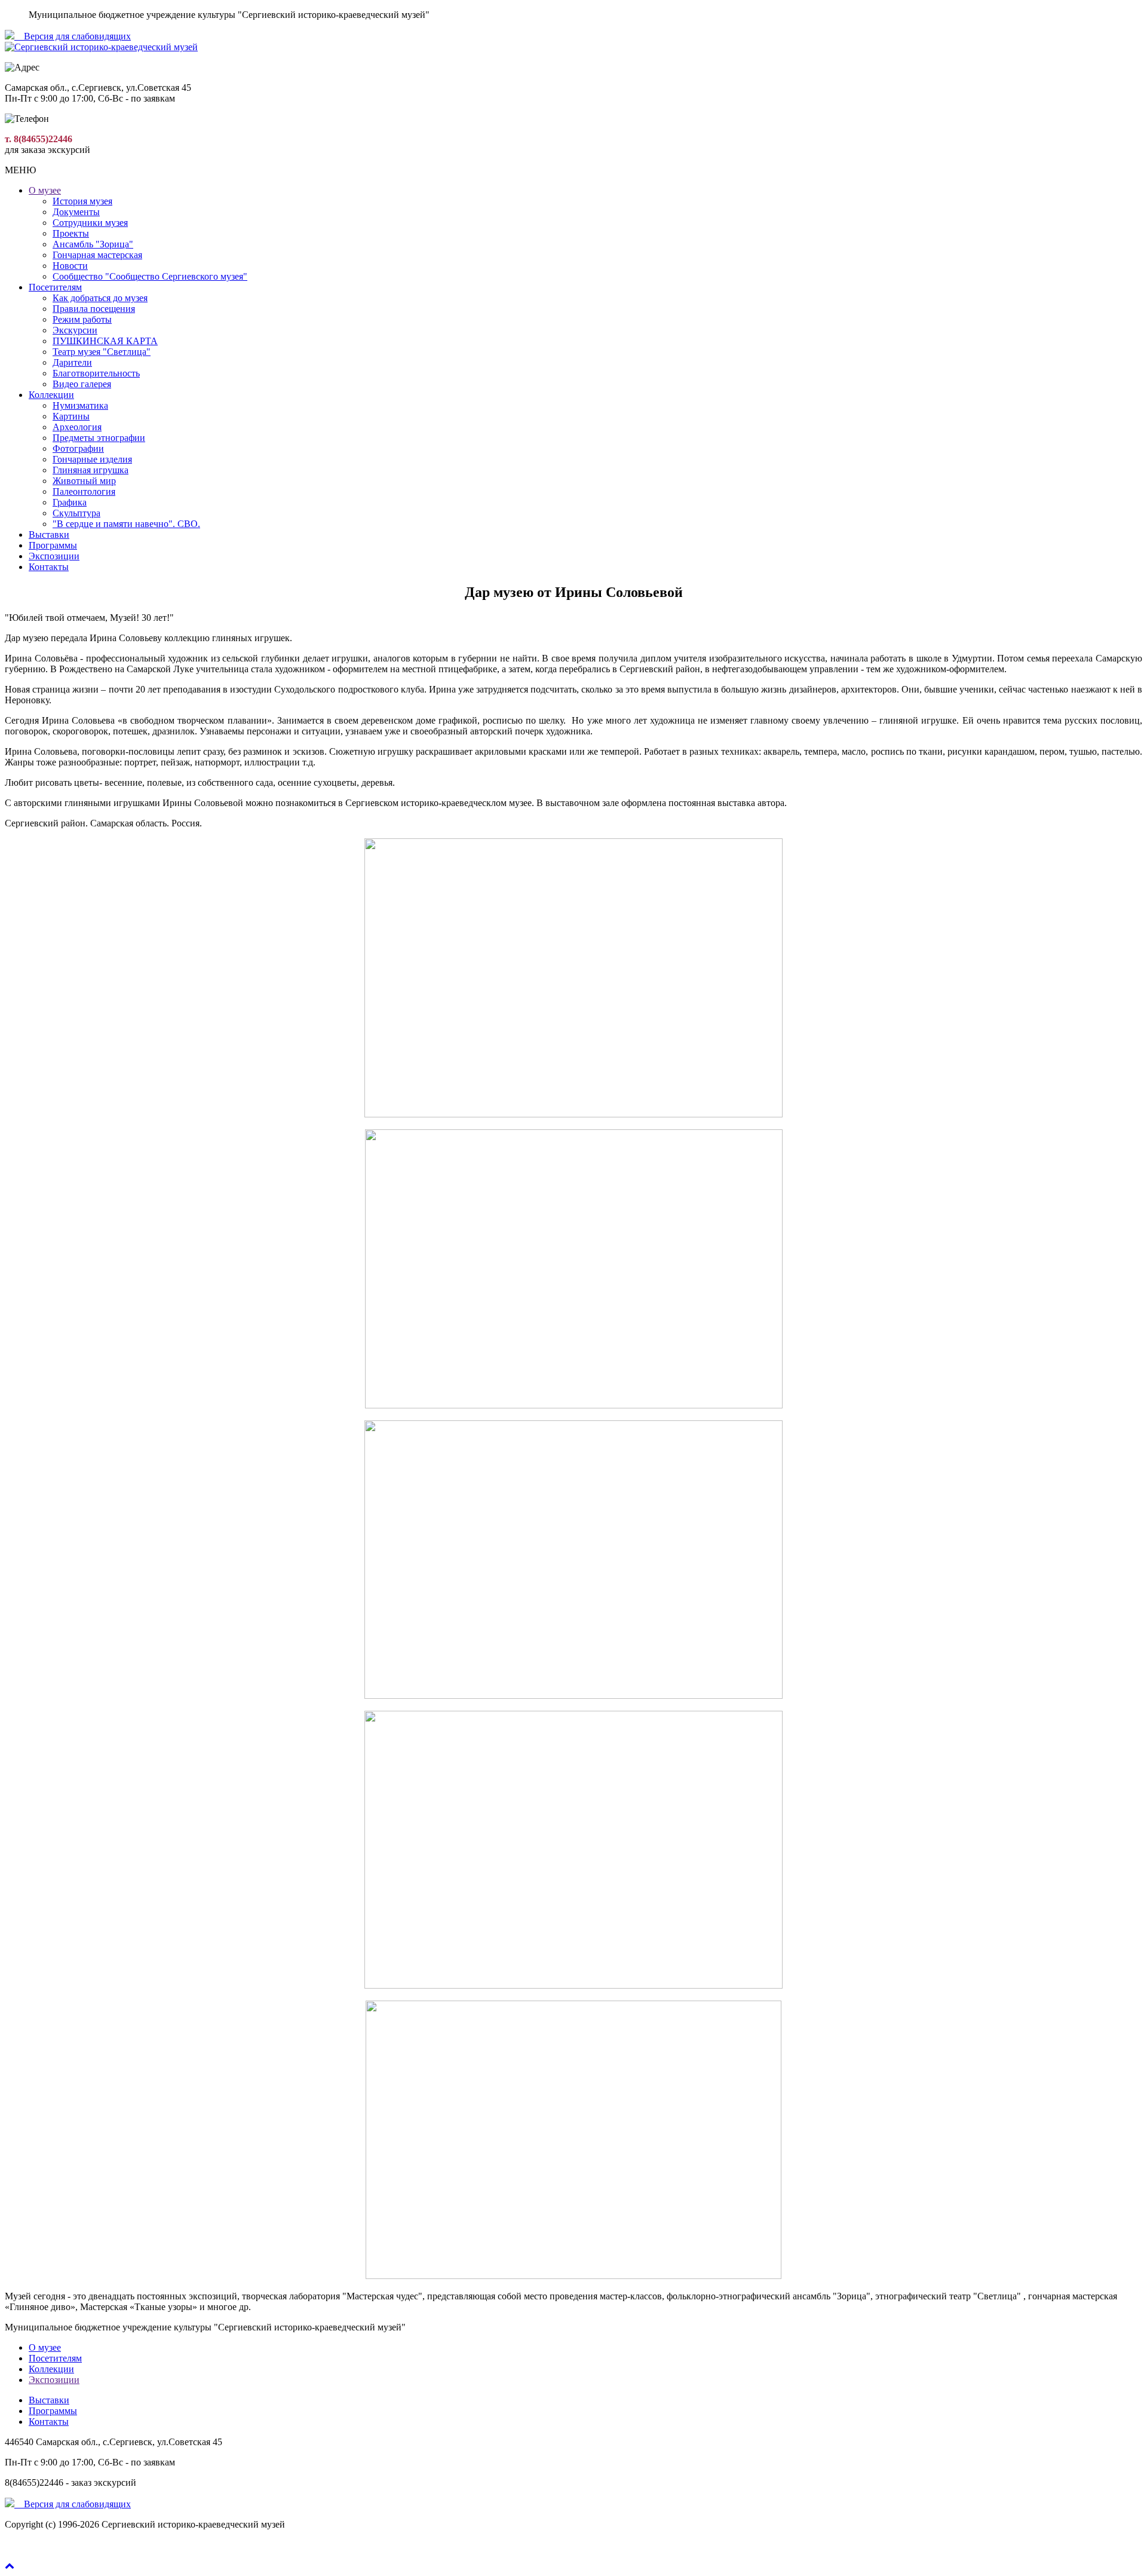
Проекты (71, 233)
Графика (70, 502)
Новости (70, 266)
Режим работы (82, 319)
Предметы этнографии (99, 438)
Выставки (49, 535)
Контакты (49, 567)
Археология (77, 427)
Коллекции (51, 395)
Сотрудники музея (90, 223)
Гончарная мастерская (97, 255)
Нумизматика (80, 405)
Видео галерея (82, 384)
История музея (82, 201)
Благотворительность (96, 373)
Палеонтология (84, 491)
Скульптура (76, 513)
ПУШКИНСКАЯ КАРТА (105, 341)
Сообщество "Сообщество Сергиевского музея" (150, 276)
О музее (45, 190)
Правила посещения (94, 309)
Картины (71, 416)
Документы (76, 212)
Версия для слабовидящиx (73, 36)
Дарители (72, 362)
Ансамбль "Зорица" (93, 244)
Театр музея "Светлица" (102, 352)
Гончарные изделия (92, 459)
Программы (53, 545)
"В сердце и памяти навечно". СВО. (126, 524)
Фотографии (78, 448)
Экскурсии (75, 330)
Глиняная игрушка (91, 470)
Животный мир (84, 481)
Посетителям (55, 287)
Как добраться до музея (100, 298)
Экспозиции (54, 556)
